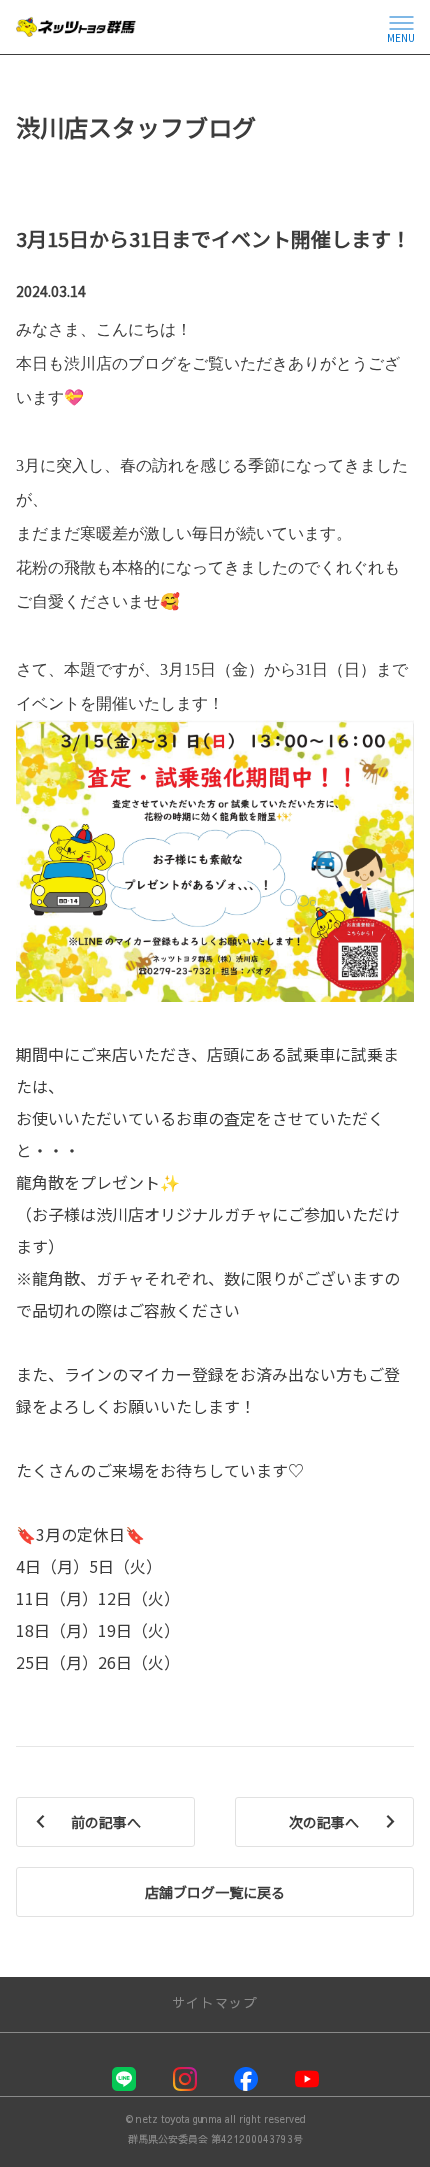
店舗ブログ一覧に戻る (215, 1892)
